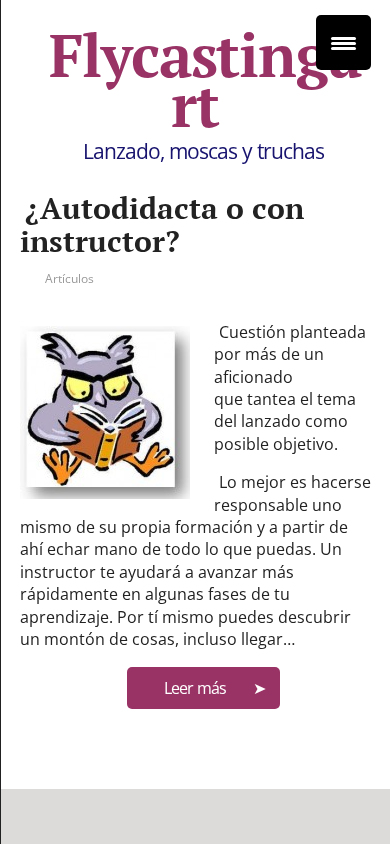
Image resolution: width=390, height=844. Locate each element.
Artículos (69, 278)
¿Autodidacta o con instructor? (162, 224)
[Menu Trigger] (343, 42)
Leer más (195, 688)
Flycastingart (205, 80)
